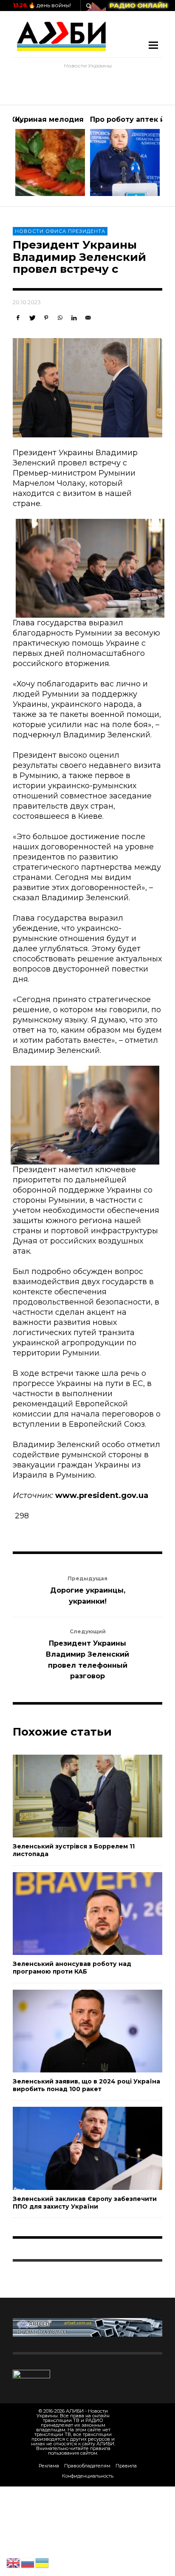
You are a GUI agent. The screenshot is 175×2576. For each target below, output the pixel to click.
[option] (50, 156)
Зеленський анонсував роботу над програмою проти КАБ (72, 1968)
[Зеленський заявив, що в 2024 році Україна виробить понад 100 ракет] (74, 2031)
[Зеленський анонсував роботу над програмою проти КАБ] (74, 1913)
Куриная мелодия (49, 119)
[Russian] (28, 2562)
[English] (14, 2562)
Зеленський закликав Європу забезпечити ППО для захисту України (85, 2203)
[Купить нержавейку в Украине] (87, 2327)
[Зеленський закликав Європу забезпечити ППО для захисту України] (74, 2148)
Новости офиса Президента (60, 231)
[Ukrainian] (42, 2562)
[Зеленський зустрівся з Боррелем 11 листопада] (74, 1796)
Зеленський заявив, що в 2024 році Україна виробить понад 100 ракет (86, 2085)
